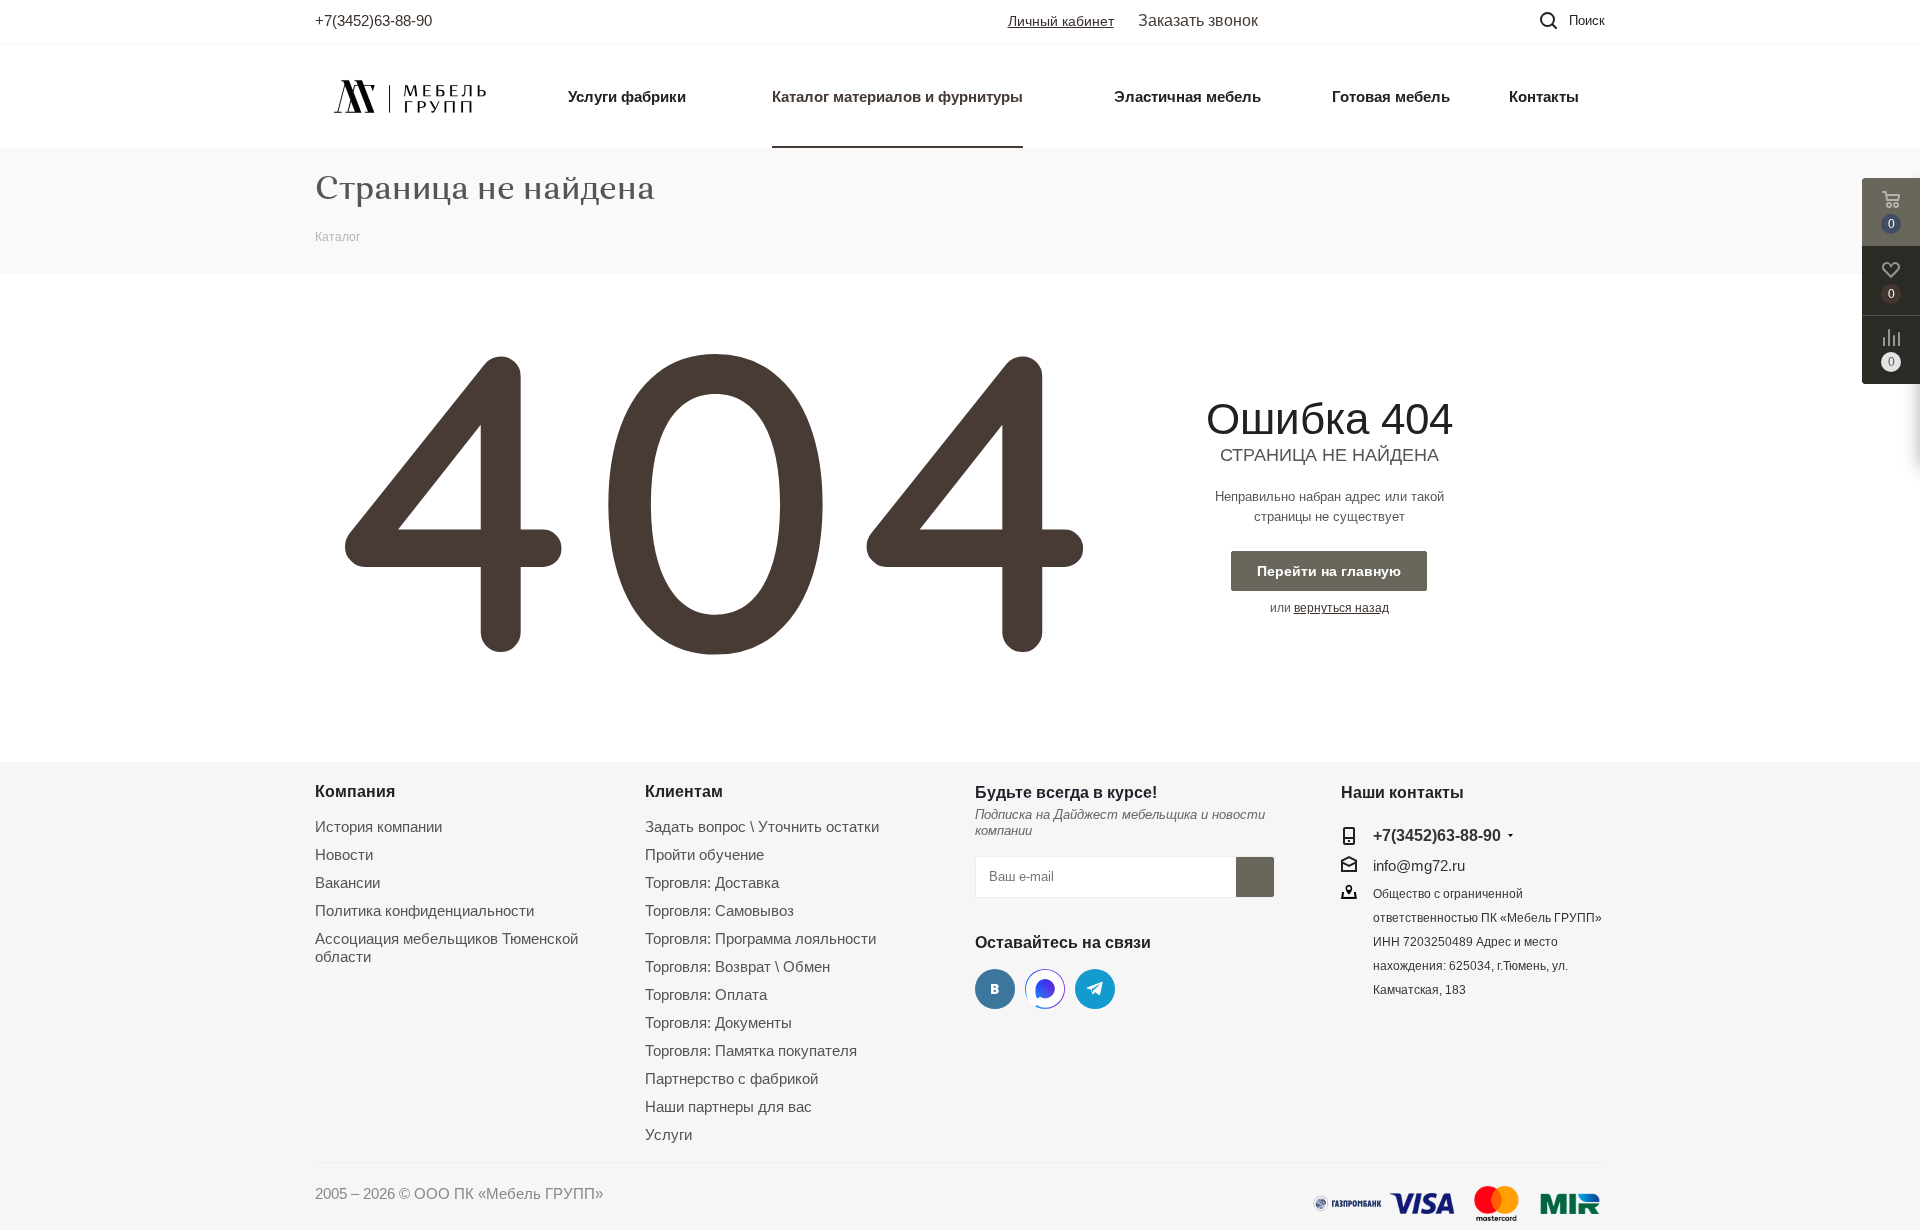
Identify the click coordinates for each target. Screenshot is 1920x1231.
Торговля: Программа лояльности (760, 938)
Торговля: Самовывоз (719, 910)
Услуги (668, 1134)
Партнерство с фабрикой (731, 1078)
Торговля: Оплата (706, 994)
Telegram (1095, 989)
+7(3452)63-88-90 (373, 20)
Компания (355, 791)
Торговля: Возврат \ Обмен (737, 966)
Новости (344, 854)
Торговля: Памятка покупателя (751, 1050)
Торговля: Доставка (712, 882)
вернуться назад (1341, 608)
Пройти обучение (704, 854)
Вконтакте (995, 989)
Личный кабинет (1061, 21)
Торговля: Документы (718, 1022)
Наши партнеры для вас (728, 1106)
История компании (378, 826)
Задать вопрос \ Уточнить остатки (762, 826)
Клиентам (684, 791)
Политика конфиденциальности (424, 910)
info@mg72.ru (1419, 865)
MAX (1045, 989)
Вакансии (347, 882)
